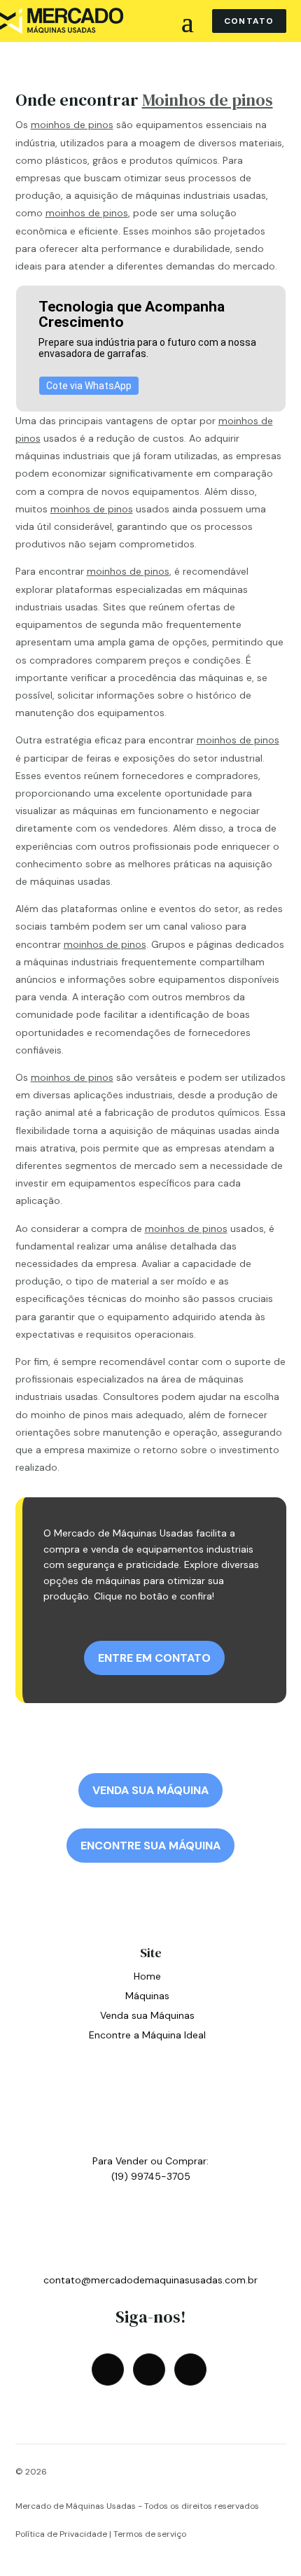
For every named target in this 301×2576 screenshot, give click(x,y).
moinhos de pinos (72, 125)
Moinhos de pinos (208, 100)
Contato (249, 21)
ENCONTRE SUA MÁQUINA (150, 1846)
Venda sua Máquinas (147, 2015)
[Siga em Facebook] (108, 2369)
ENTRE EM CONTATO (154, 1658)
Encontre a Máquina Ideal (147, 2035)
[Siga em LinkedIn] (190, 2369)
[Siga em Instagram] (149, 2369)
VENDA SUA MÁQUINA (150, 1790)
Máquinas (147, 1996)
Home (147, 1976)
